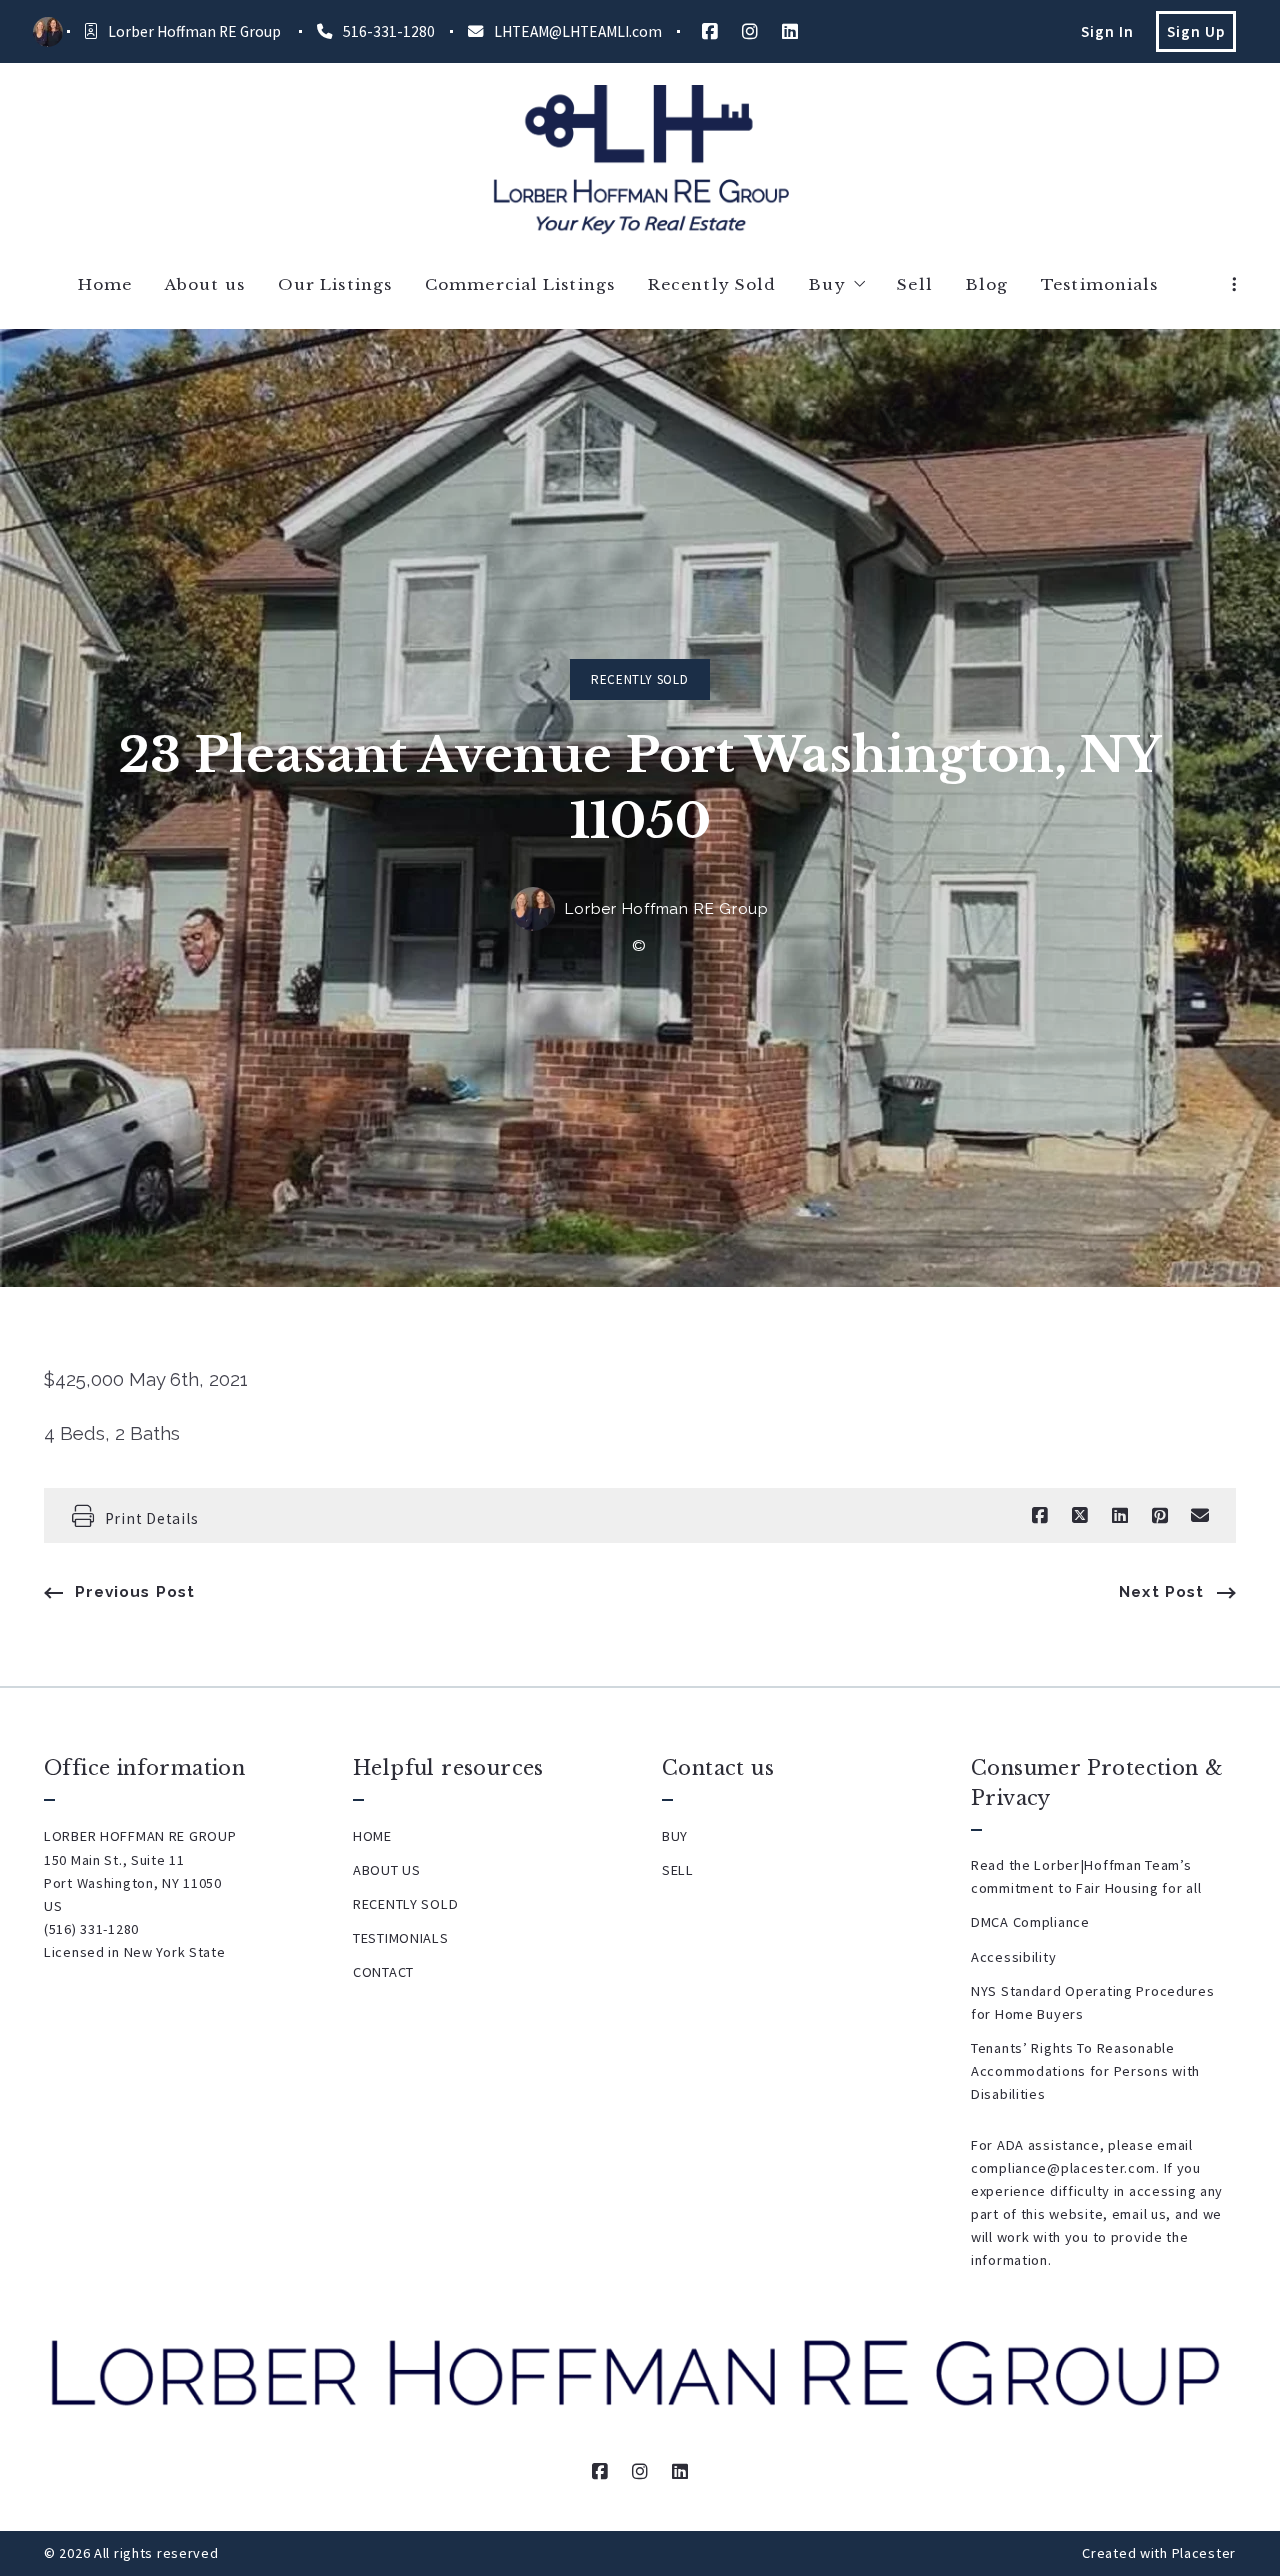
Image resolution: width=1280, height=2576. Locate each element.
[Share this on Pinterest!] (1160, 1516)
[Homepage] (640, 160)
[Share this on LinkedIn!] (1120, 1516)
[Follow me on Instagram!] (750, 32)
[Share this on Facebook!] (1040, 1516)
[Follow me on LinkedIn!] (790, 32)
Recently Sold (640, 679)
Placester (1204, 2553)
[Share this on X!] (1080, 1516)
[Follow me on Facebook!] (710, 32)
